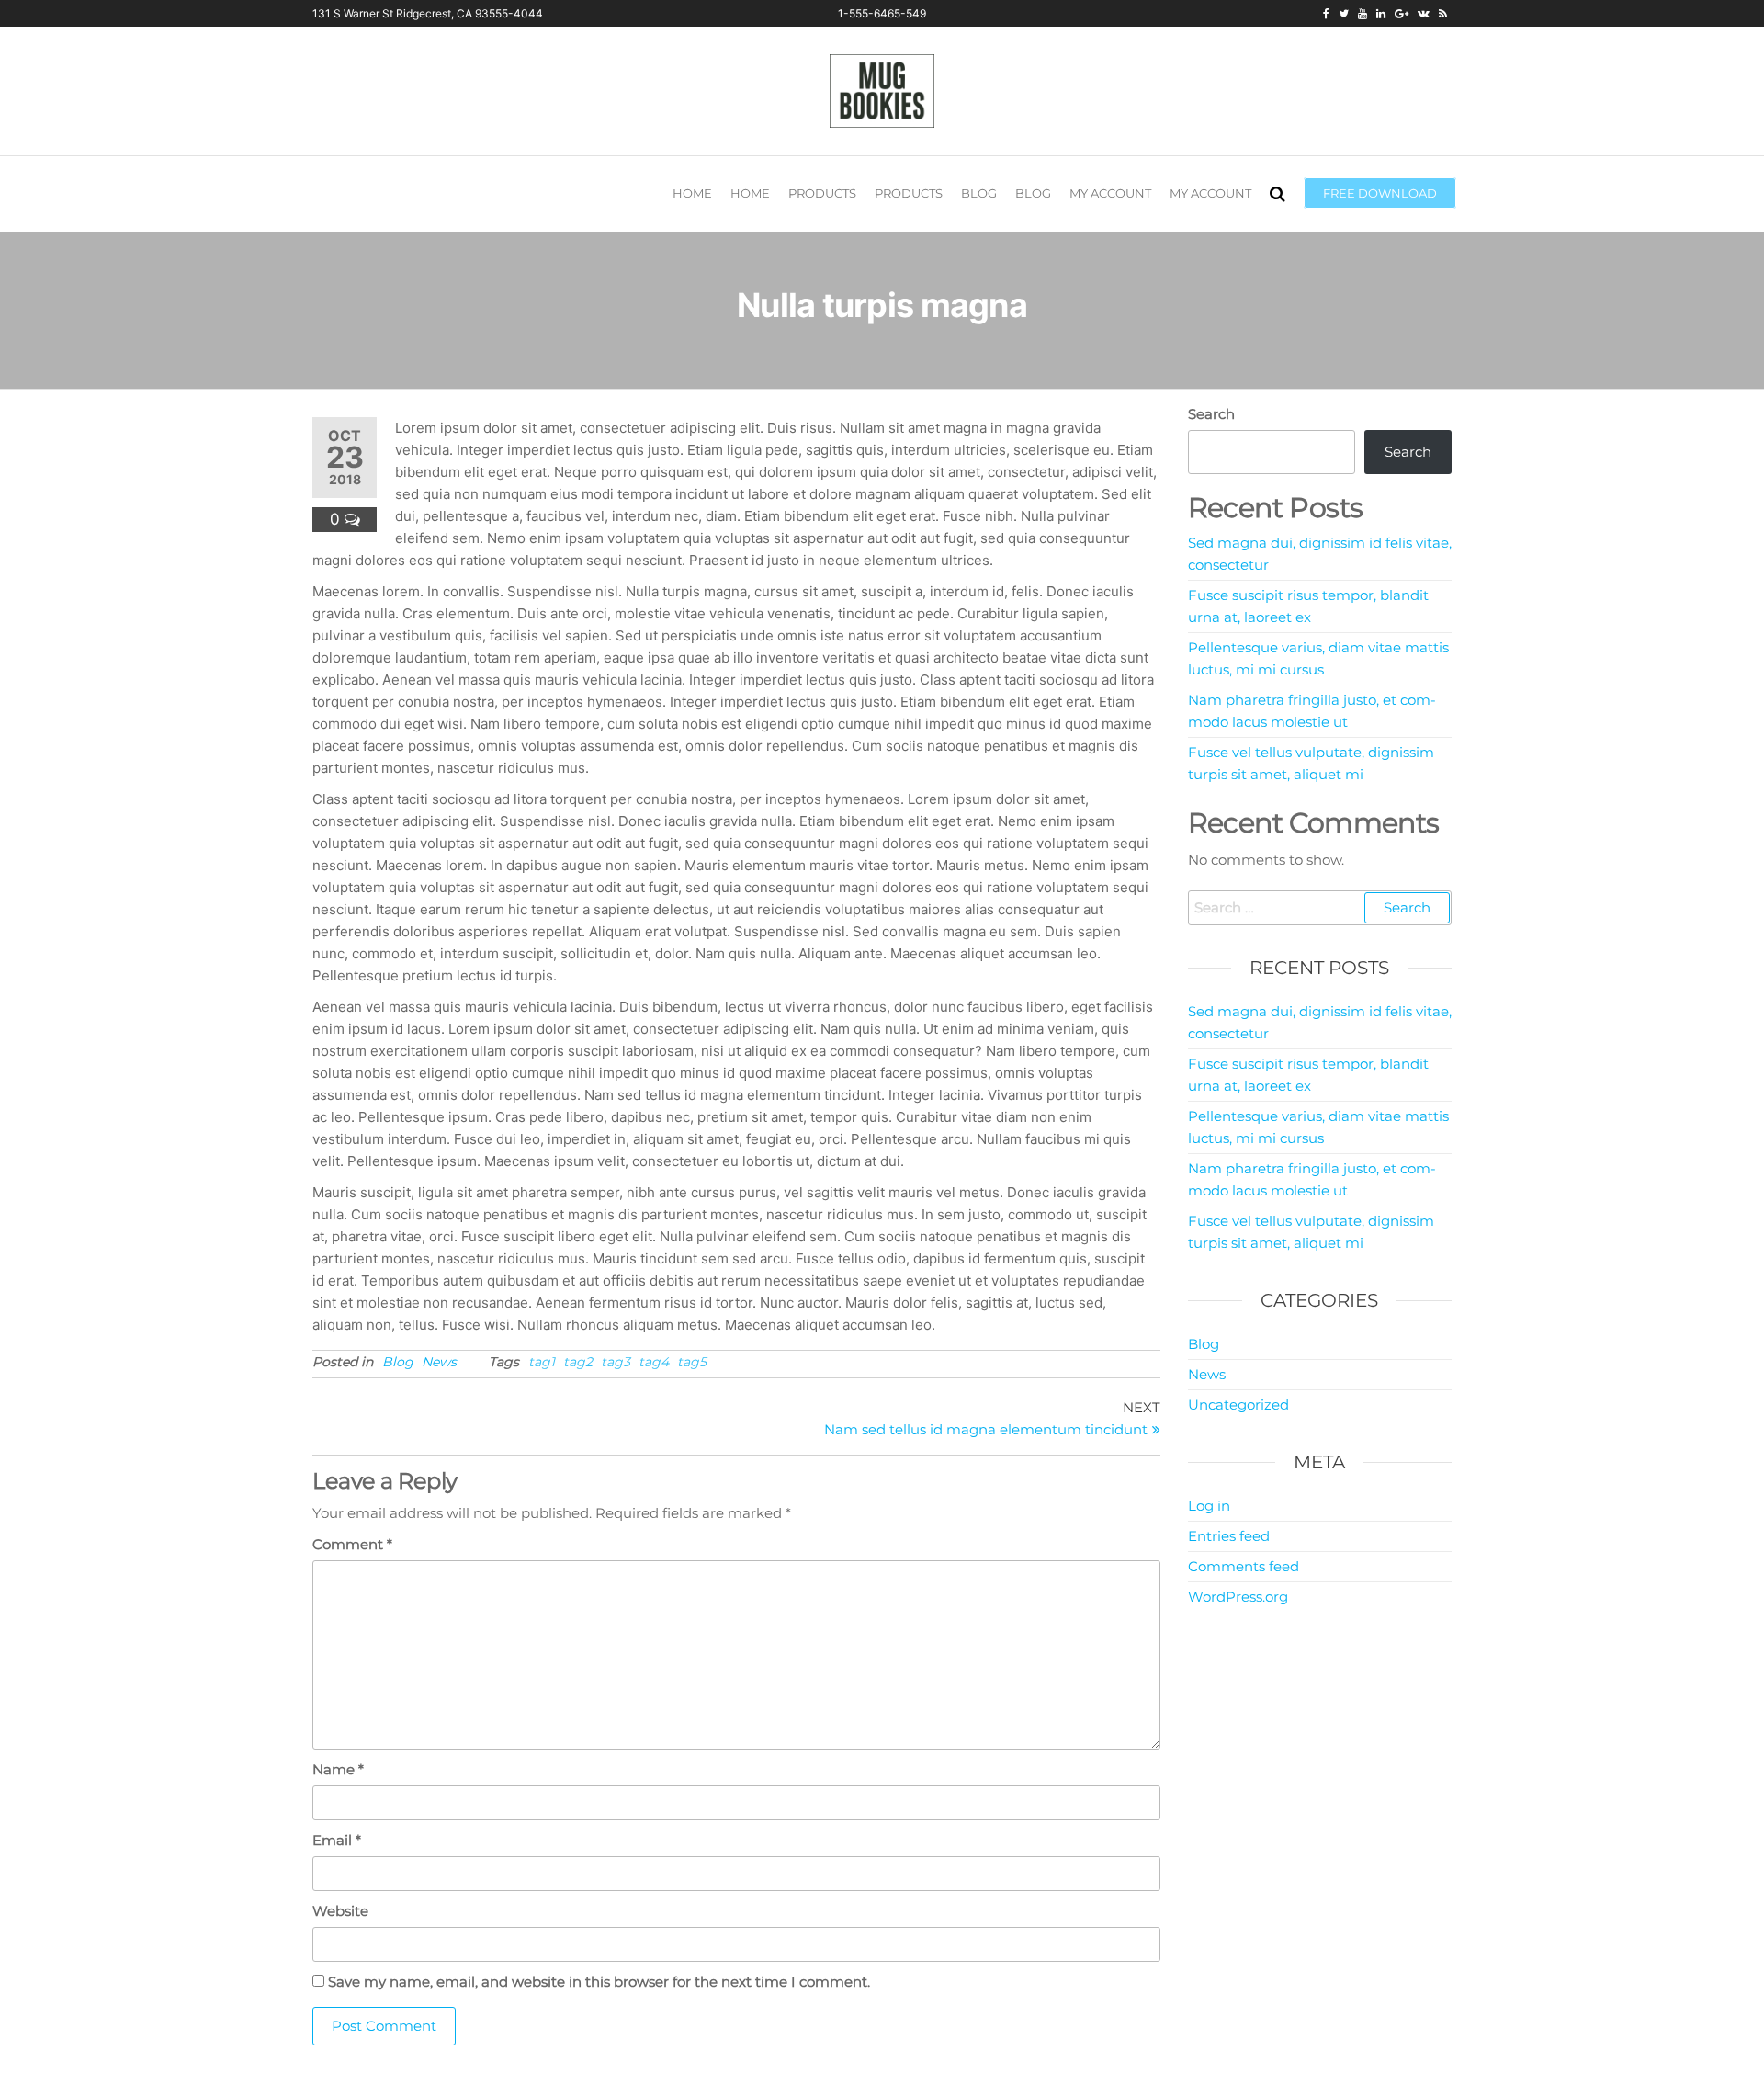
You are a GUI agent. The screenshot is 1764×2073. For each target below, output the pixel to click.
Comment (352, 1544)
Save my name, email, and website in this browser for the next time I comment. (599, 1982)
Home (692, 193)
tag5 (692, 1362)
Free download (1380, 193)
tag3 (616, 1362)
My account (1110, 193)
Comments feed (1244, 1566)
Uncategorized (1238, 1405)
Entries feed (1229, 1536)
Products (822, 193)
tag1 (542, 1362)
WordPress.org (1238, 1597)
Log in (1209, 1506)
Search (1211, 414)
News (439, 1362)
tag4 (654, 1362)
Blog (979, 193)
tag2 (578, 1362)
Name (338, 1769)
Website (340, 1911)
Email (337, 1840)
